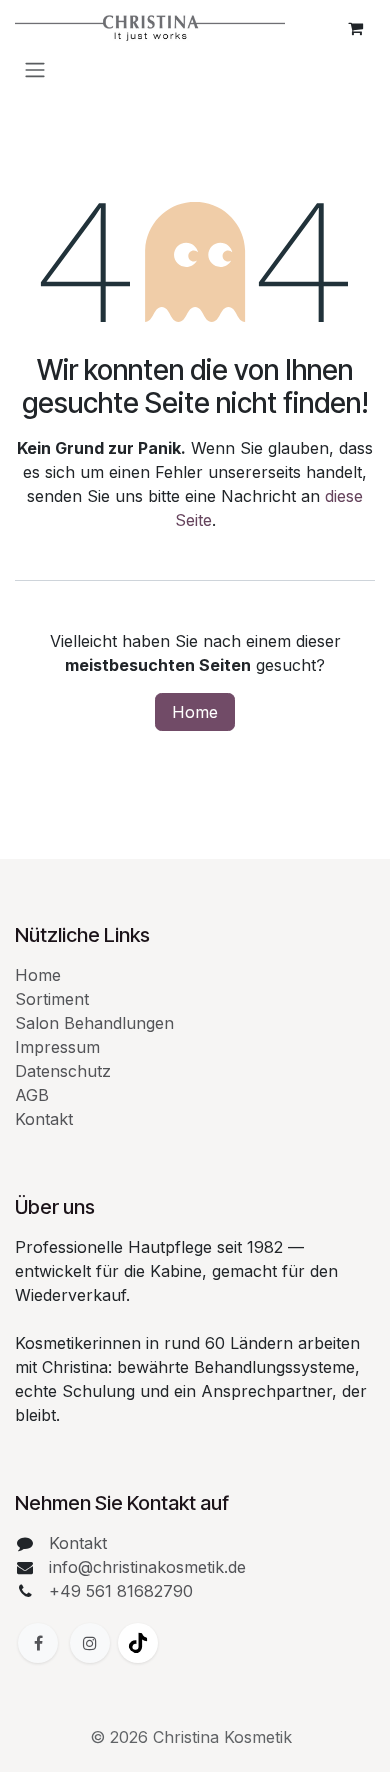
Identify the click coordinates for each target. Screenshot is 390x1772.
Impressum (57, 1047)
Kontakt (44, 1119)
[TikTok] (138, 1643)
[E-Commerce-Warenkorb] (355, 28)
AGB (32, 1095)
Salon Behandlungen (94, 1023)
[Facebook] (38, 1643)
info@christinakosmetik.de (147, 1567)
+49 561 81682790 (121, 1591)
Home (195, 712)
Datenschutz (63, 1071)
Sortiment (52, 999)
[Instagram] (90, 1643)
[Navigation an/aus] (35, 69)
